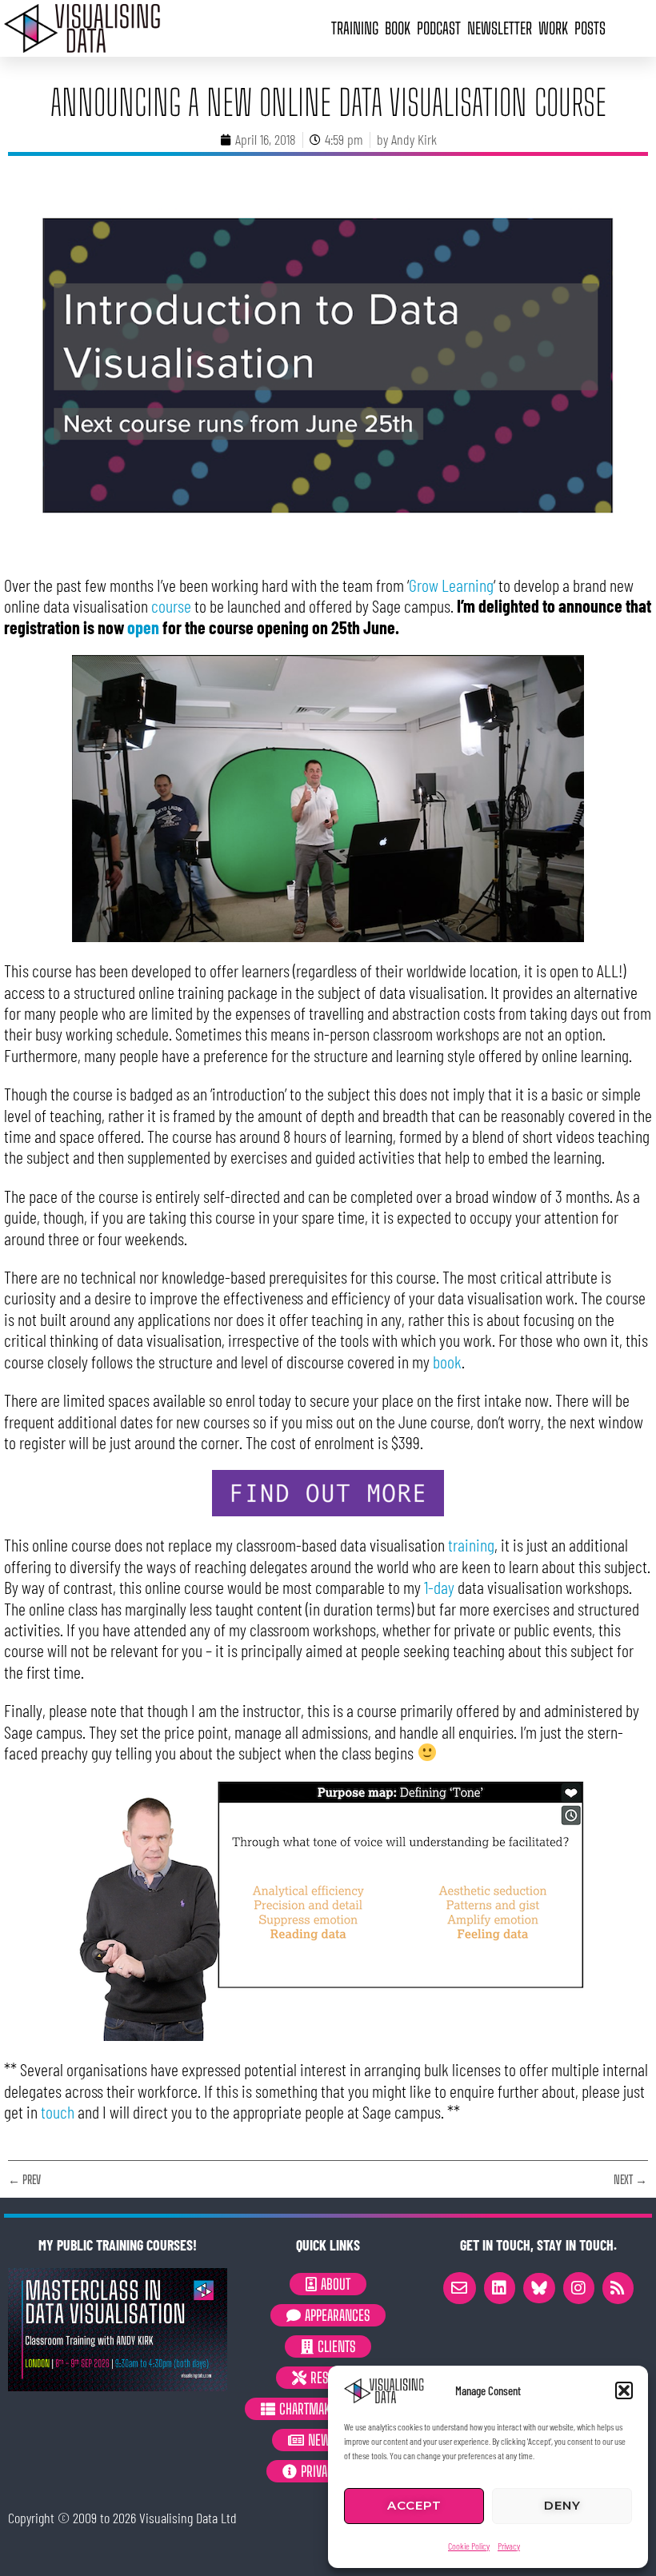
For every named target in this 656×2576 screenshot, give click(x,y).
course (171, 605)
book (447, 1361)
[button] (624, 2390)
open (143, 627)
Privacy (509, 2546)
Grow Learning (451, 585)
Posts (590, 28)
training (471, 1544)
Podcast (439, 28)
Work (553, 28)
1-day (439, 1587)
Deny (562, 2505)
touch (58, 2111)
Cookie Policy (469, 2546)
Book (398, 28)
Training (355, 28)
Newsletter (500, 28)
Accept (414, 2505)
